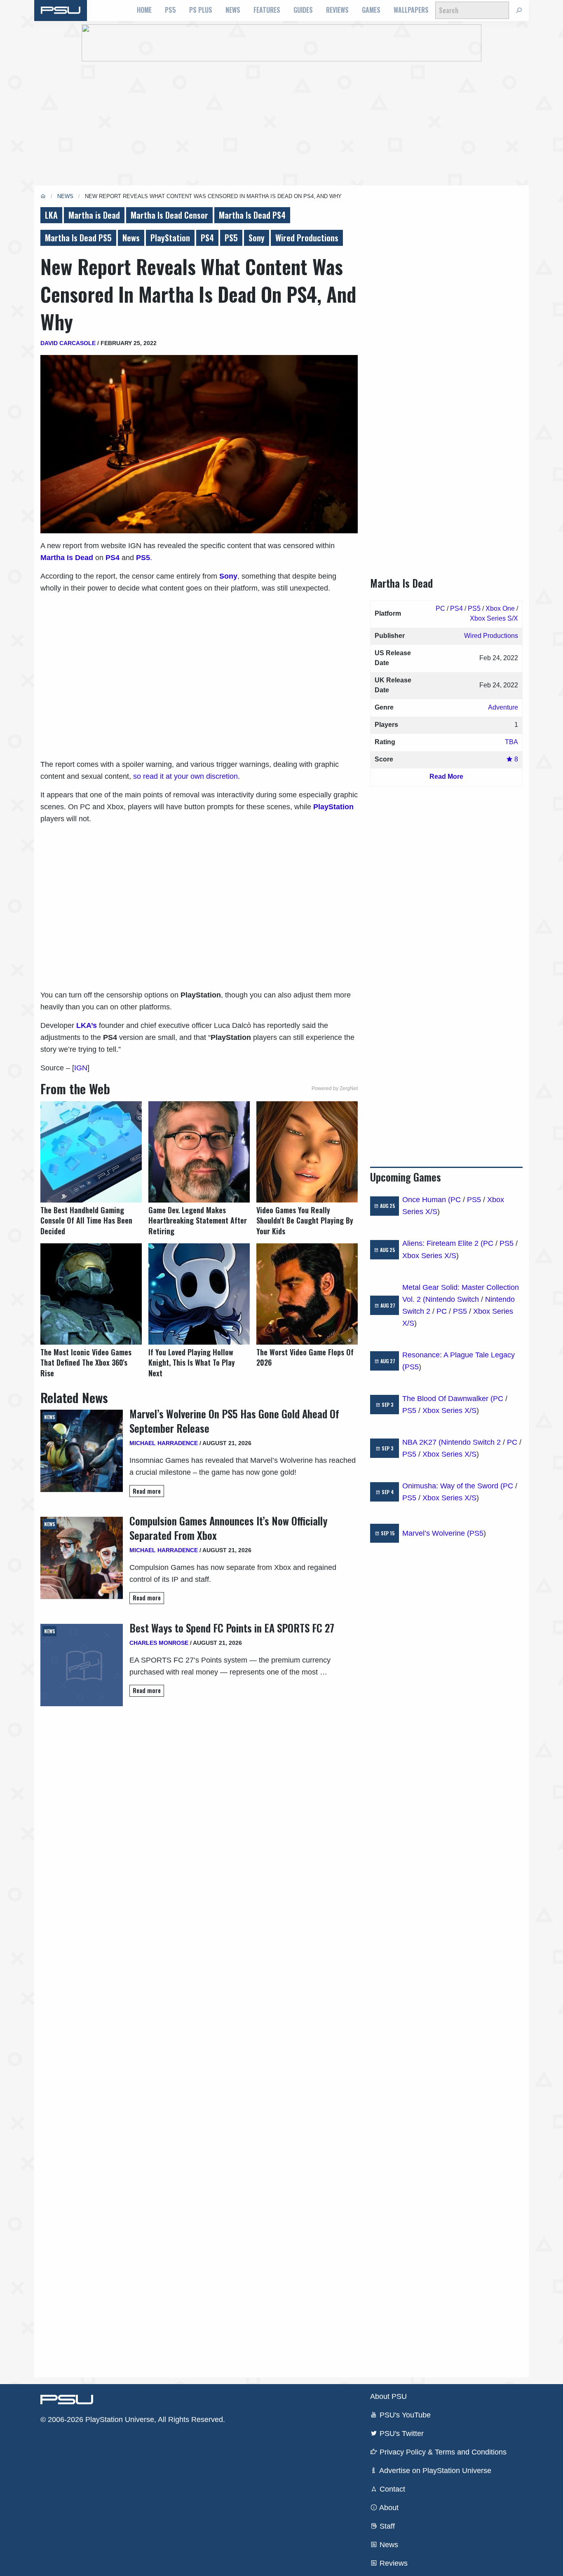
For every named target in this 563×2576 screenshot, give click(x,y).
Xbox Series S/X (494, 618)
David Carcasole (68, 343)
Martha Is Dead (67, 558)
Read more (147, 1491)
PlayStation (170, 238)
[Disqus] (199, 2038)
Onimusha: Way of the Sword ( (453, 1486)
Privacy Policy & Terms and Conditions (442, 2452)
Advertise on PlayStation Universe (434, 2471)
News (233, 10)
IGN (81, 1068)
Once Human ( (426, 1200)
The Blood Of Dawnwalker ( (448, 1399)
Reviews (337, 10)
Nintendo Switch (452, 1299)
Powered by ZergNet (335, 1088)
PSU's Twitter (401, 2434)
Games (371, 10)
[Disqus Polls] (199, 1822)
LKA (51, 215)
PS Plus (201, 10)
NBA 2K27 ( (422, 1442)
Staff (386, 2526)
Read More (446, 777)
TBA (511, 742)
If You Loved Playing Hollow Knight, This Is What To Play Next (192, 1363)
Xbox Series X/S (429, 1256)
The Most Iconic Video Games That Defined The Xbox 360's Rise (86, 1363)
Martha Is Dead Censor (169, 215)
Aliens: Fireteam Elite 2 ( (443, 1243)
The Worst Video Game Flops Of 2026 (305, 1357)
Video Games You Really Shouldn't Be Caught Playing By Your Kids (305, 1220)
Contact (391, 2489)
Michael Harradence (164, 1443)
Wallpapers (411, 10)
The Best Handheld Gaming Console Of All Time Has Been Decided (86, 1220)
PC (440, 608)
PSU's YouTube (404, 2415)
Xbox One (500, 608)
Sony (257, 238)
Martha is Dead (94, 215)
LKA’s (87, 1025)
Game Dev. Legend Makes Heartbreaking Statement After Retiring (198, 1220)
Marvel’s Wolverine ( (436, 1533)
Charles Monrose (159, 1643)
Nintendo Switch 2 (471, 1442)
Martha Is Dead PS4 (252, 215)
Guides (303, 10)
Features (267, 10)
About (388, 2508)
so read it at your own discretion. (186, 776)
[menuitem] (144, 10)
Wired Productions (307, 238)
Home (144, 10)
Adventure (503, 707)
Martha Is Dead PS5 (78, 238)
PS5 (170, 10)
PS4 (207, 238)
